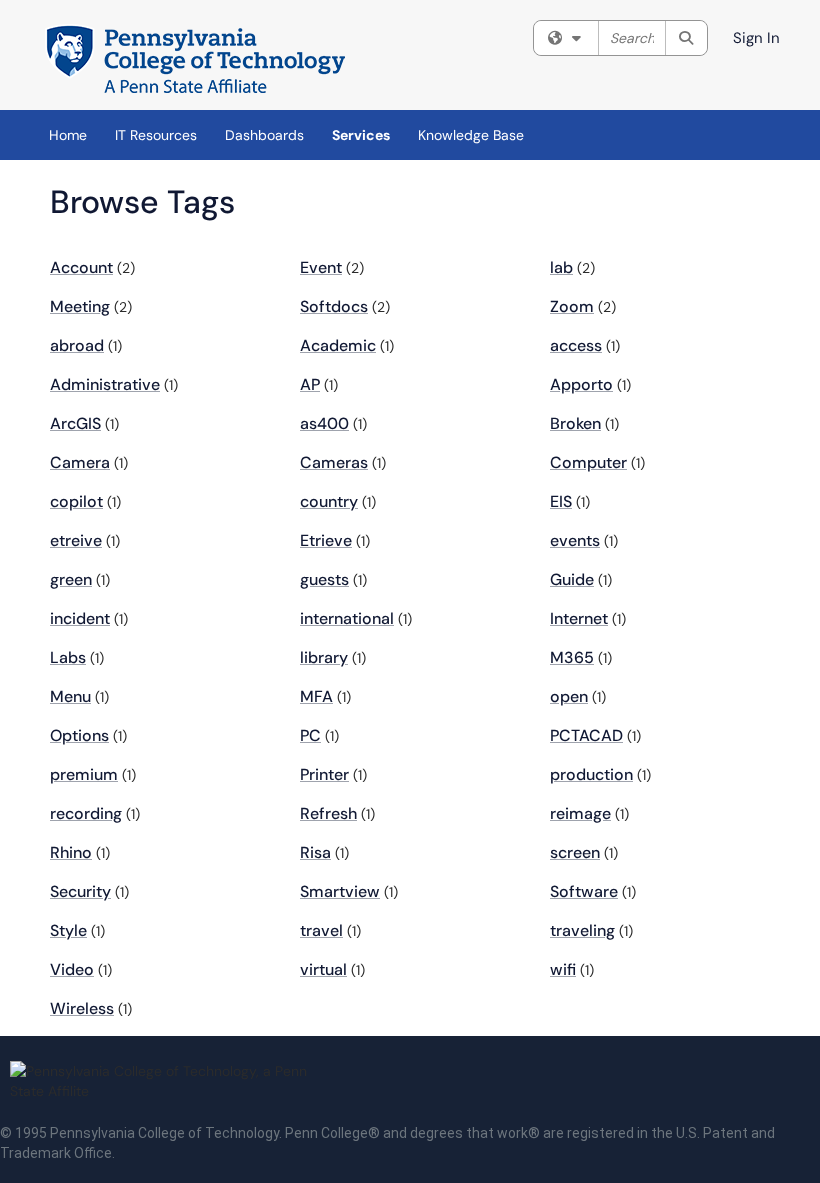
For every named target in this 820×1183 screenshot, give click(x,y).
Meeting (80, 306)
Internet (579, 618)
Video (72, 969)
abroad (77, 345)
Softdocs (334, 306)
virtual (323, 969)
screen (575, 852)
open (569, 696)
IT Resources (156, 135)
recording (86, 813)
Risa (315, 852)
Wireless (82, 1008)
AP (310, 384)
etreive (76, 540)
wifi (563, 969)
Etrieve (326, 540)
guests (324, 579)
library (324, 657)
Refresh (328, 813)
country (329, 501)
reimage (580, 813)
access (576, 345)
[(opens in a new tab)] (195, 60)
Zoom (572, 306)
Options (79, 735)
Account (81, 267)
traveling (582, 930)
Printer (324, 774)
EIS (561, 501)
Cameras (334, 462)
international (347, 618)
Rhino (71, 852)
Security (80, 891)
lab (561, 267)
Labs (68, 657)
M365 (572, 657)
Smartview (340, 891)
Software (584, 891)
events (575, 540)
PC (310, 735)
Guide (572, 579)
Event (321, 267)
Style (68, 930)
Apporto (581, 384)
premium (84, 774)
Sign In (756, 38)
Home (68, 135)
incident (80, 618)
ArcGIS (75, 423)
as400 (324, 423)
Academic (338, 345)
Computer (588, 462)
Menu (70, 696)
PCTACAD (586, 735)
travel (321, 930)
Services (361, 135)
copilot (76, 501)
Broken (575, 423)
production (591, 774)
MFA (316, 696)
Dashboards (264, 135)
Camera (80, 462)
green (71, 579)
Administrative (105, 384)
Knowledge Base (471, 135)
